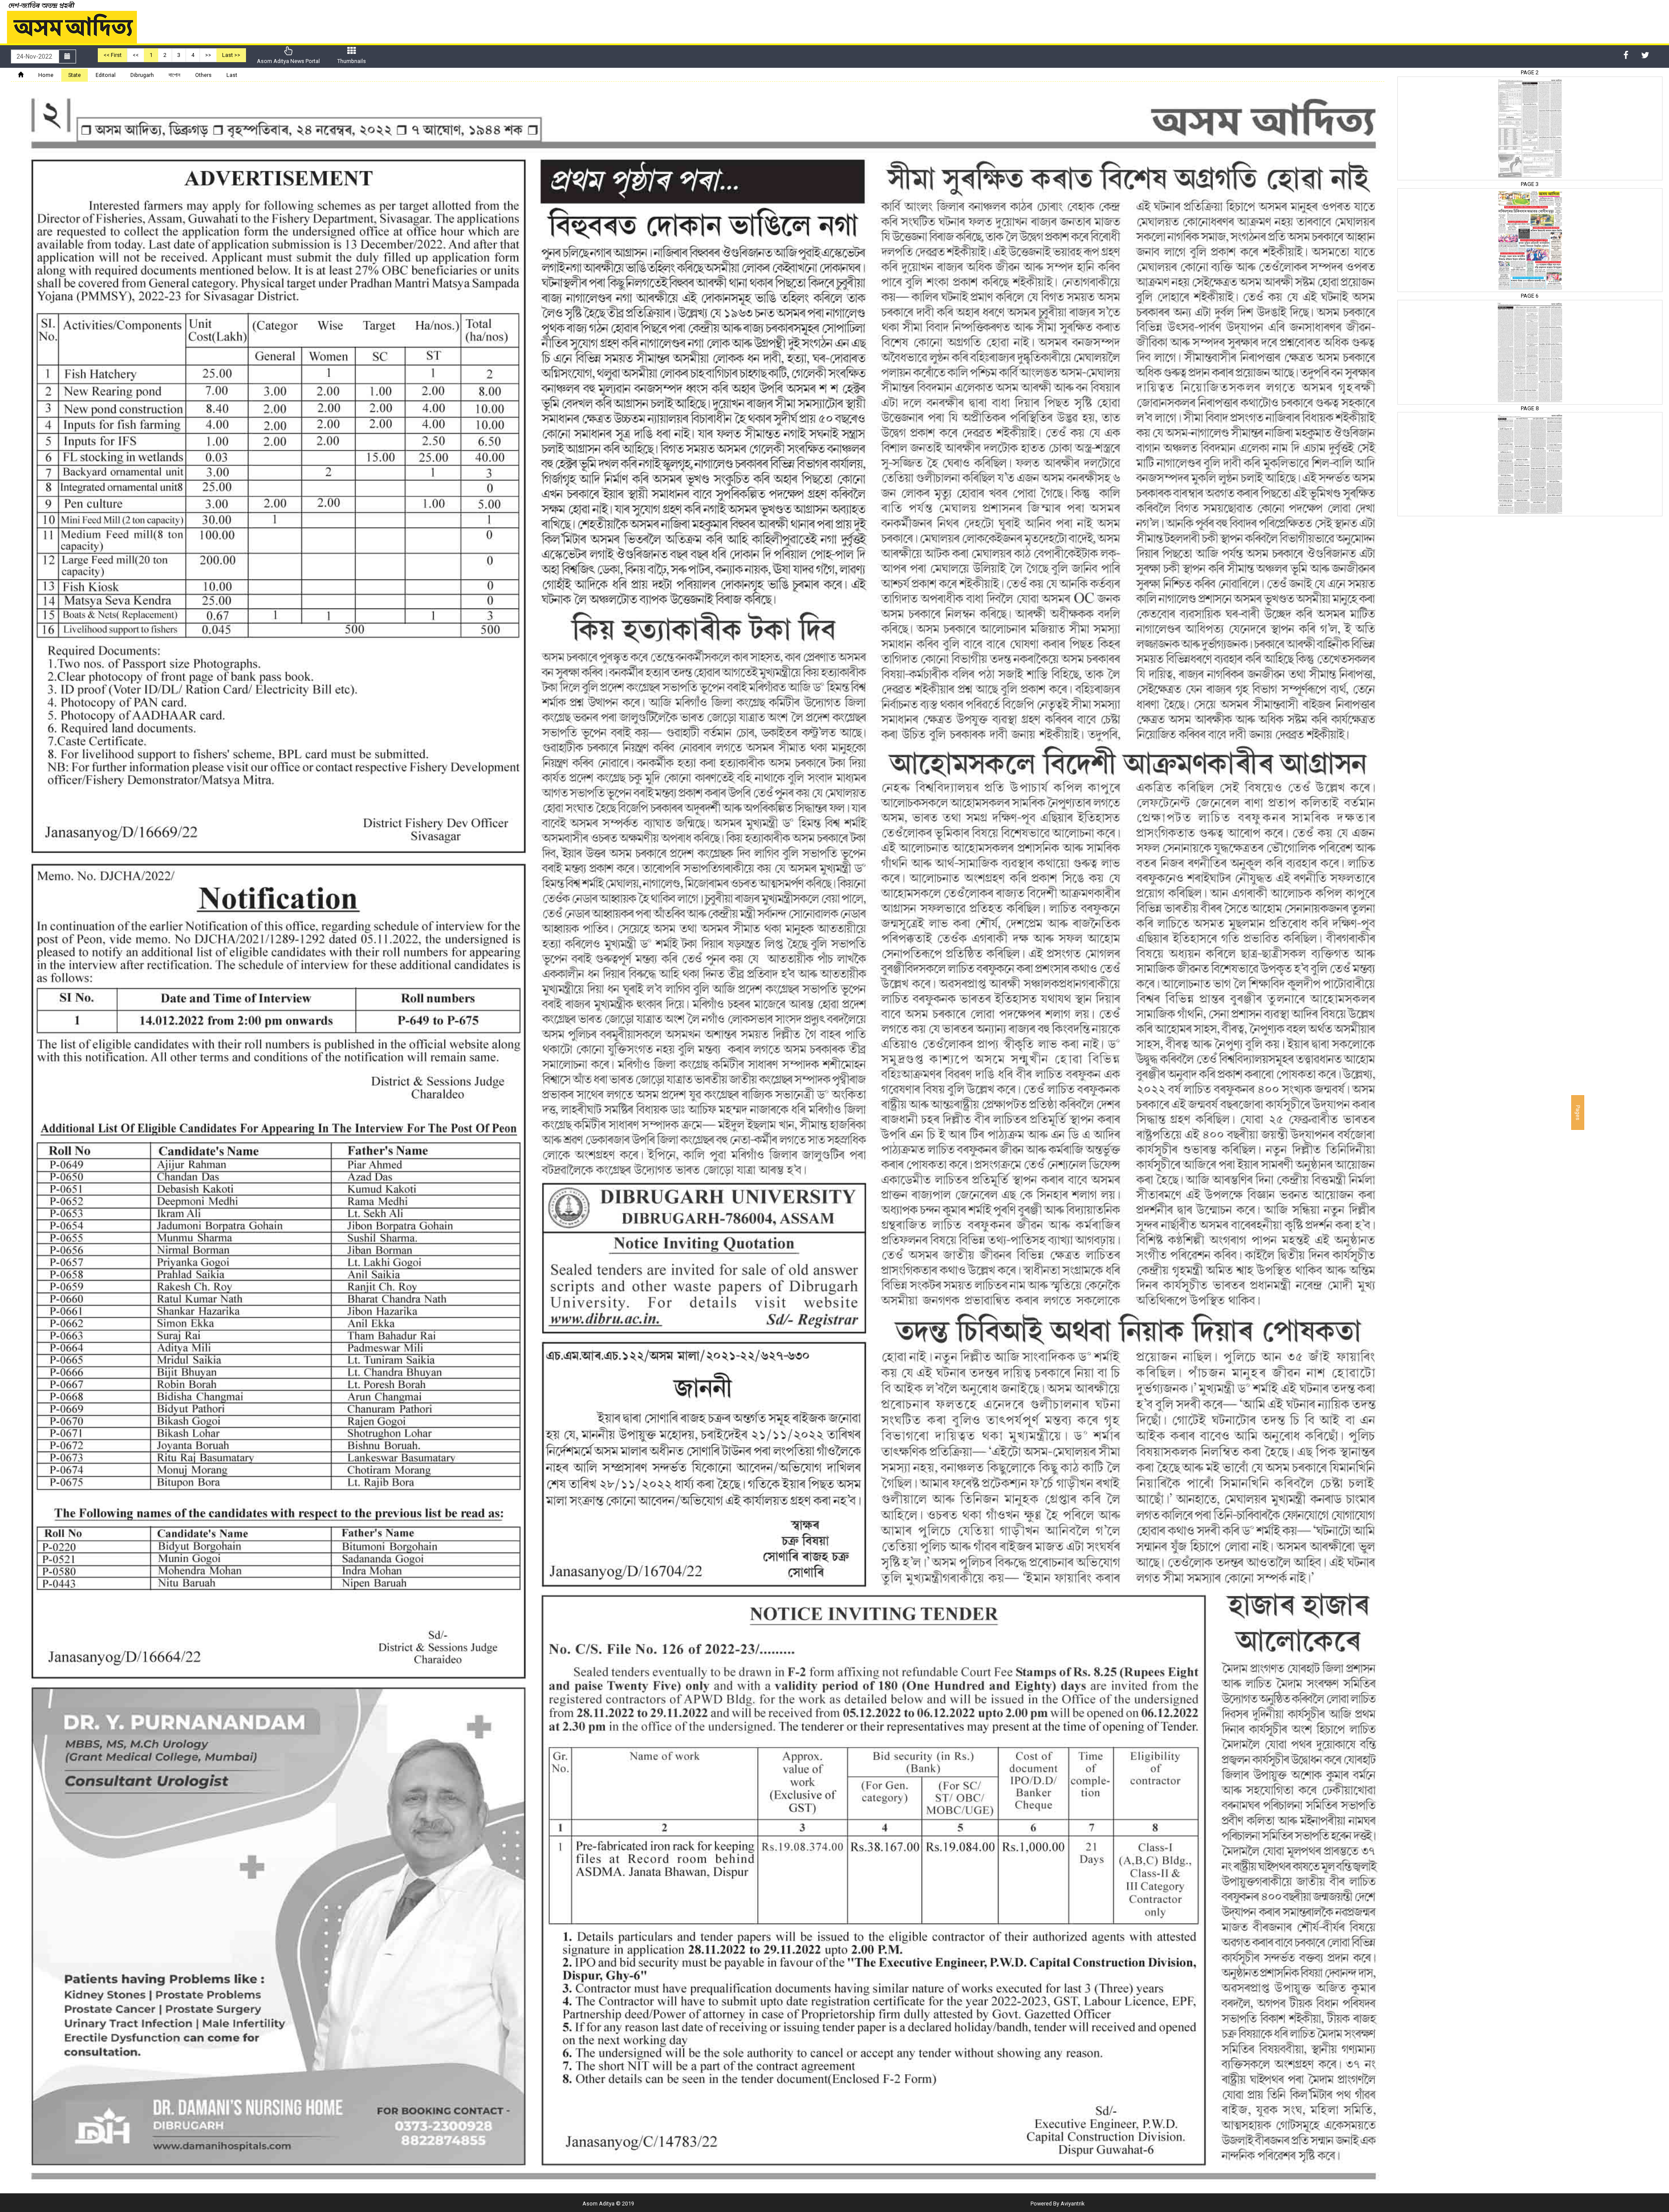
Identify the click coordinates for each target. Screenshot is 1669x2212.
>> (208, 55)
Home (46, 75)
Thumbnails (352, 61)
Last (232, 75)
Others (203, 75)
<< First (113, 55)
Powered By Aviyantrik (1057, 2204)
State (75, 75)
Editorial (106, 75)
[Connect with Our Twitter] (1645, 55)
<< (136, 55)
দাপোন (175, 75)
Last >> (231, 55)
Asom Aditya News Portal (288, 61)
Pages (1578, 1113)
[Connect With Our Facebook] (1626, 55)
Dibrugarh (142, 75)
